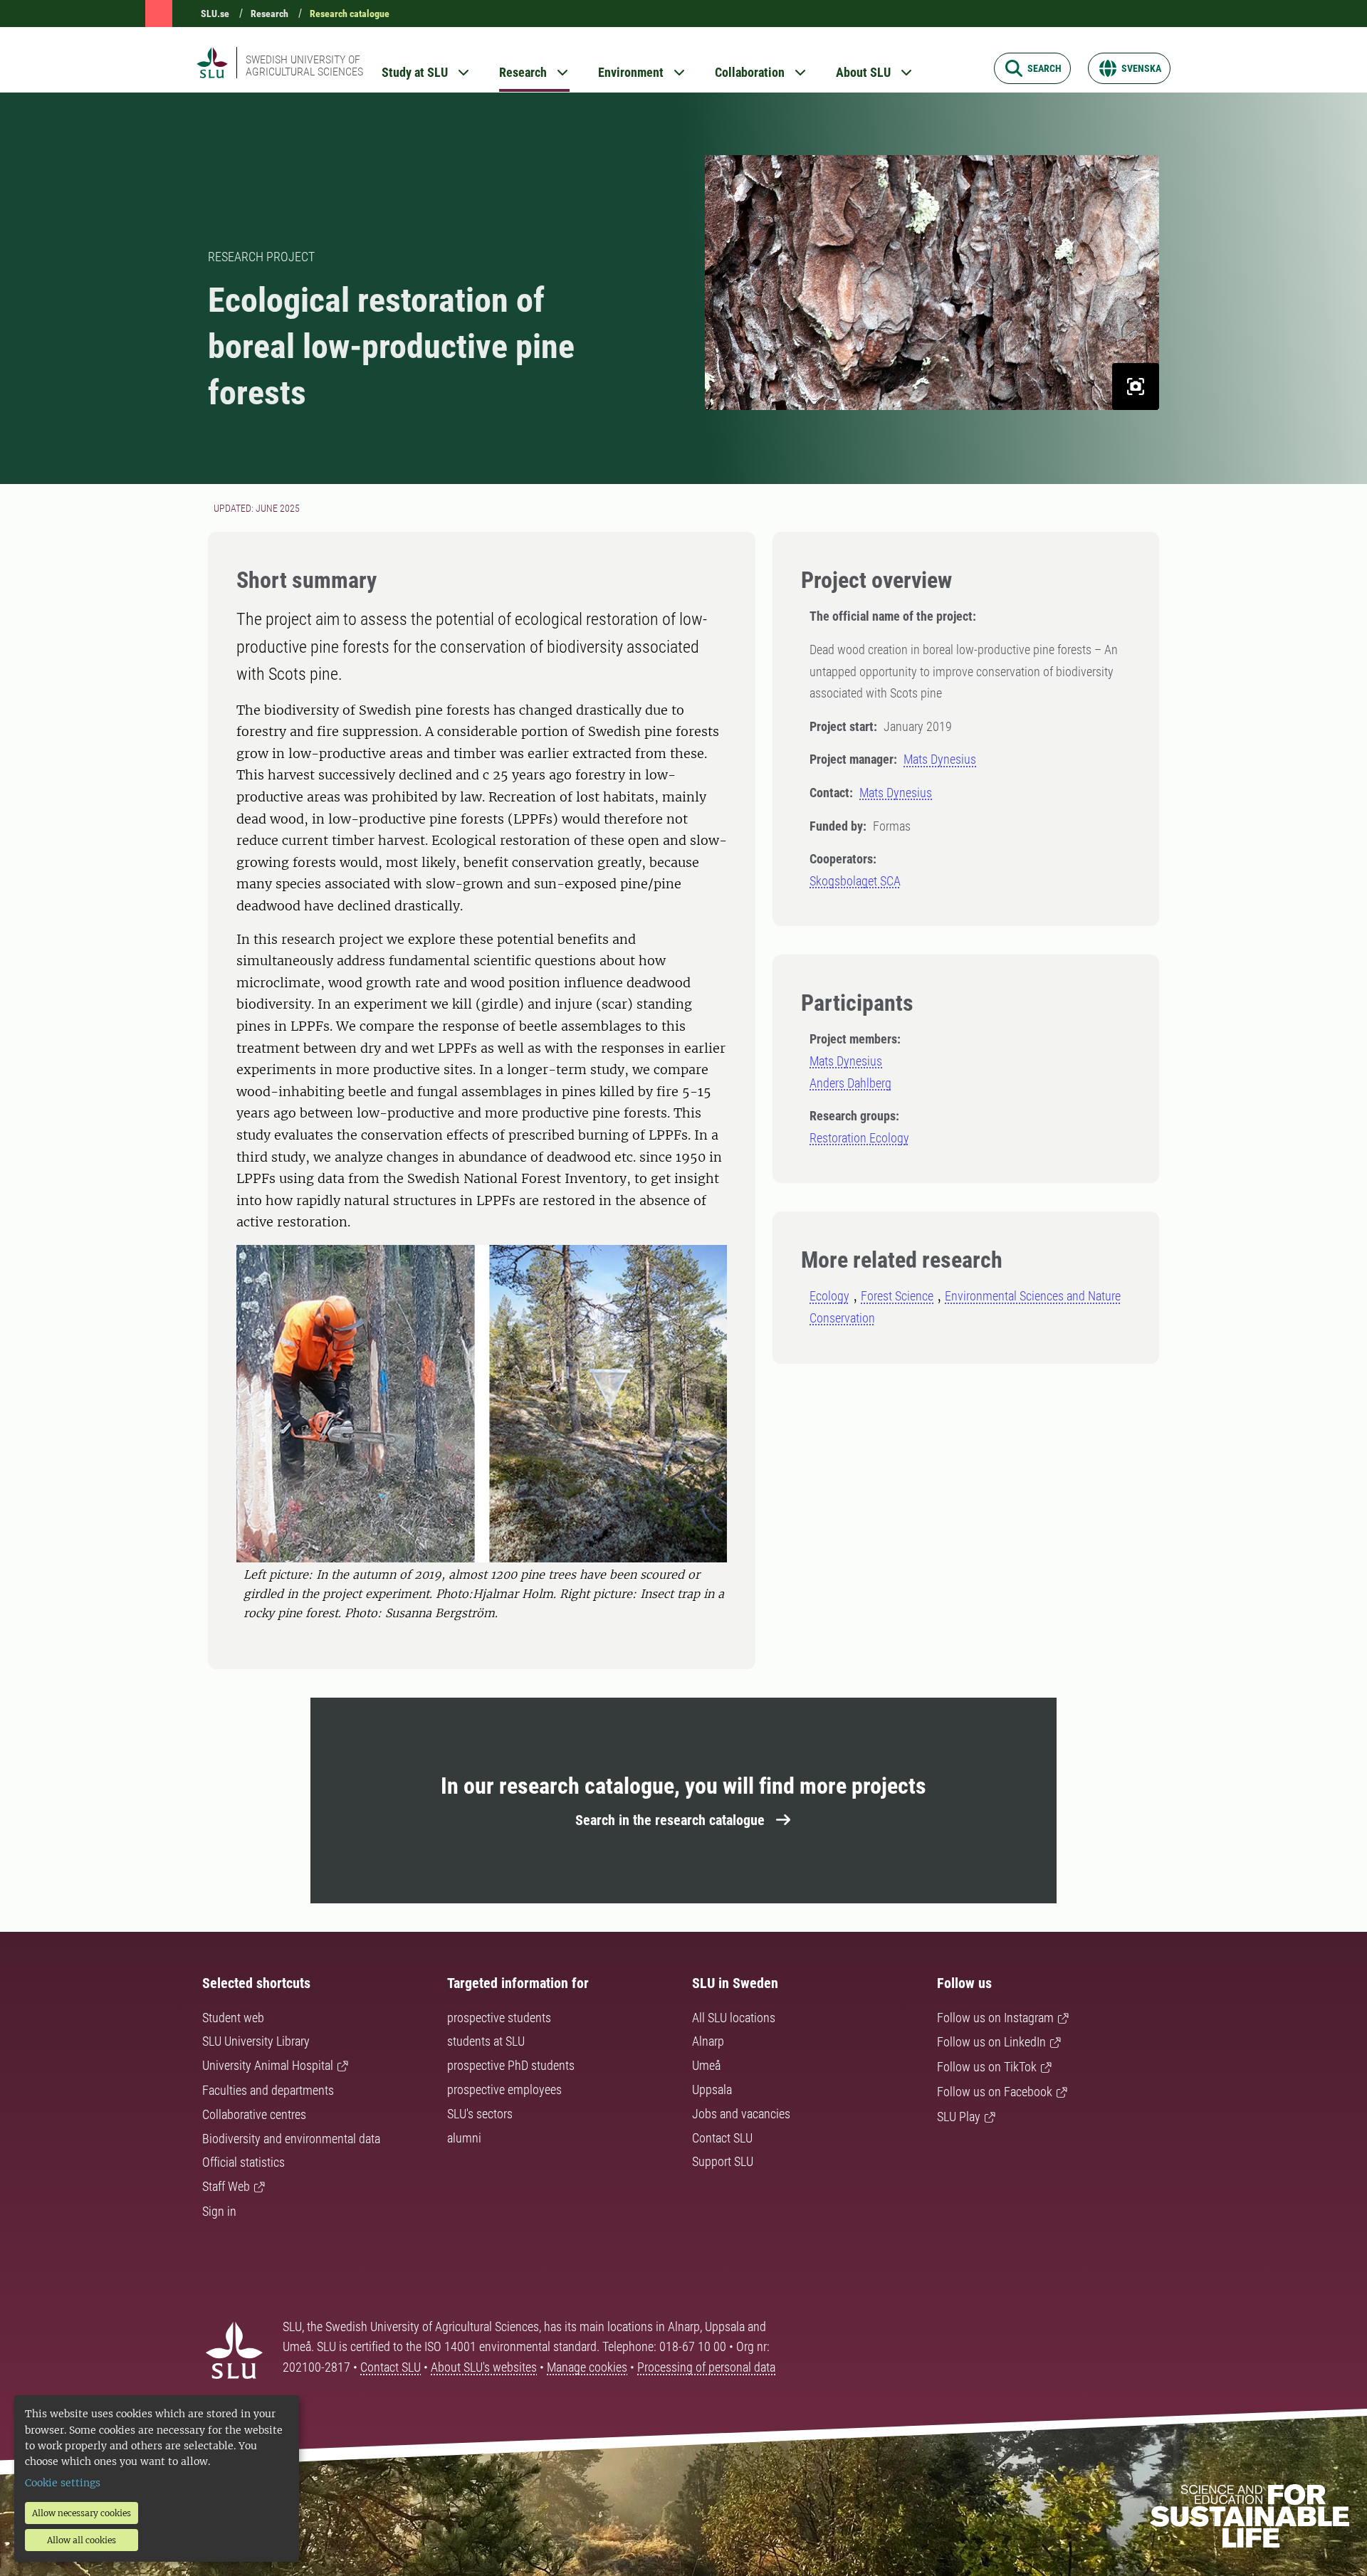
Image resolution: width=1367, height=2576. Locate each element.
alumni (464, 2138)
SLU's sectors (480, 2114)
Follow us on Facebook (995, 2092)
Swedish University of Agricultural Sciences (304, 65)
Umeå (706, 2065)
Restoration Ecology (859, 1138)
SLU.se (215, 14)
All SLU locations (734, 2018)
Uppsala (712, 2089)
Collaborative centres (254, 2114)
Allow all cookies (82, 2540)
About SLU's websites (484, 2367)
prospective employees (504, 2089)
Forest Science (897, 1296)
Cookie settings (63, 2483)
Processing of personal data (706, 2367)
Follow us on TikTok (987, 2067)
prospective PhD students (511, 2065)
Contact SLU (722, 2138)
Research (269, 14)
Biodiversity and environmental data (291, 2139)
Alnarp (708, 2041)
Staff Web (226, 2186)
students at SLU (486, 2041)
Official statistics (243, 2162)
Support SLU (723, 2161)
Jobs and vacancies (741, 2114)
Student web (233, 2018)
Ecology (829, 1296)
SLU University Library (256, 2041)
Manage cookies (587, 2367)
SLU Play (959, 2117)
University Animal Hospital (268, 2065)
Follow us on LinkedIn (991, 2042)
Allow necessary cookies (82, 2513)
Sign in (219, 2211)
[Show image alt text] (1136, 387)
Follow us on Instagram (995, 2018)
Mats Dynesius (940, 759)
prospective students (499, 2018)
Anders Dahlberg (850, 1083)
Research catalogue (350, 14)
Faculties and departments (268, 2090)
